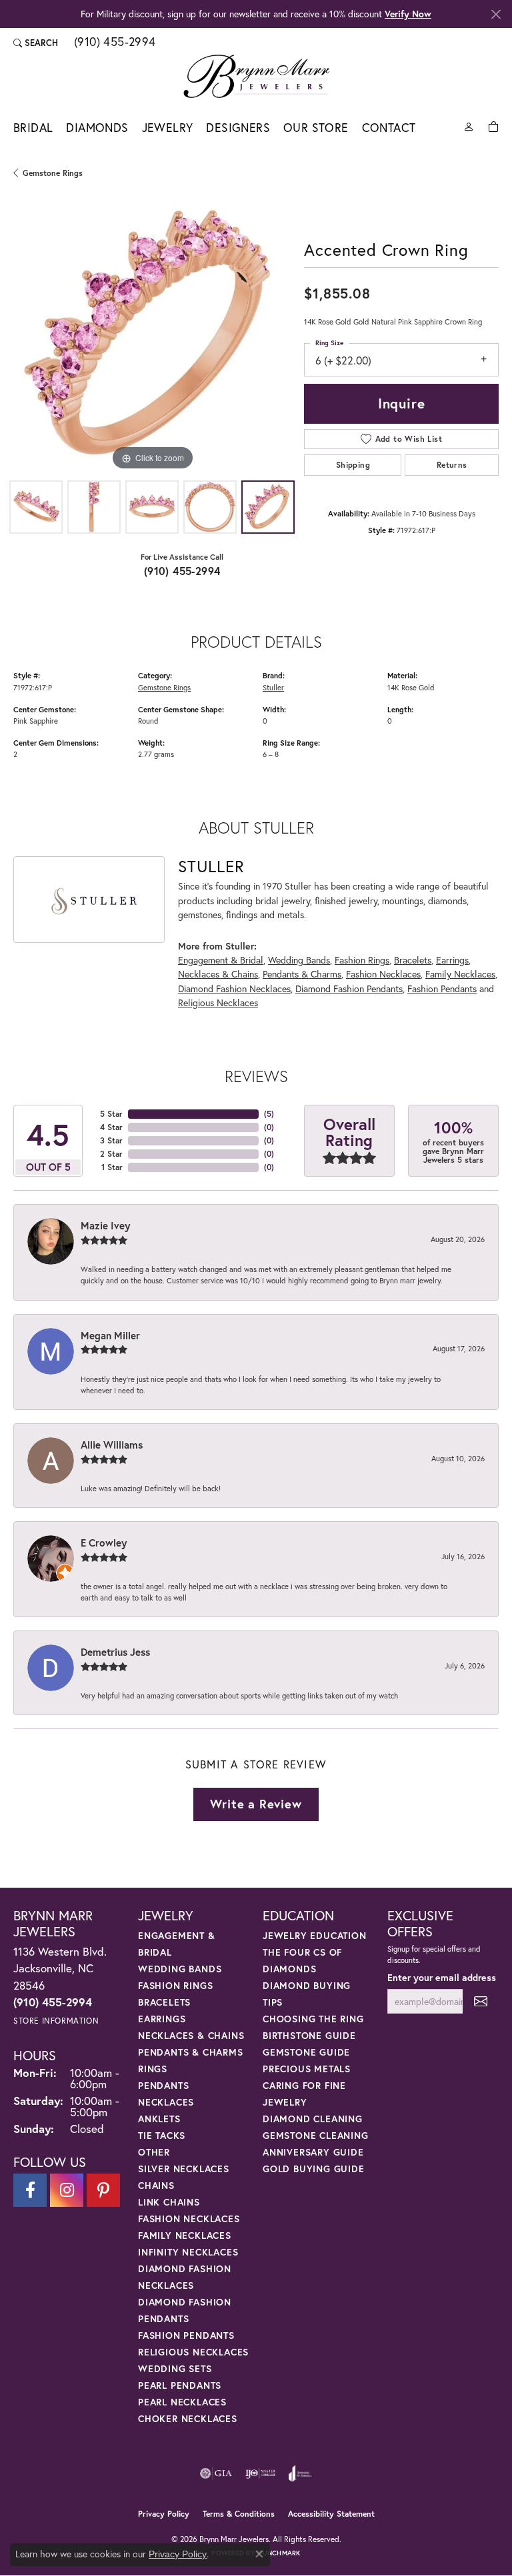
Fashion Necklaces (383, 974)
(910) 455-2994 (182, 571)
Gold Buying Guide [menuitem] (314, 2169)
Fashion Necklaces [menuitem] (189, 2219)
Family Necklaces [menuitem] (185, 2235)
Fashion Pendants (442, 988)
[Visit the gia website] (216, 2473)
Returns (452, 465)
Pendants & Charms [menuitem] (191, 2052)
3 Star (111, 1140)
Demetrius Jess (115, 1652)
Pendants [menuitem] (163, 2085)
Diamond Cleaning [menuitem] (313, 2119)
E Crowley (104, 1543)
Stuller (273, 687)
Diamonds (97, 128)
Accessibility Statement (331, 2514)
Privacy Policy (164, 2514)
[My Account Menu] (469, 126)
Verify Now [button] (408, 14)
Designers (238, 128)
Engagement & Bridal (221, 960)
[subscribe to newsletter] (481, 2001)
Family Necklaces (460, 974)
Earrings (452, 960)
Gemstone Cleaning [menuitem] (316, 2135)
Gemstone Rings (53, 173)
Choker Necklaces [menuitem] (188, 2418)
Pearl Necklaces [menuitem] (182, 2402)
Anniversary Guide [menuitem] (313, 2152)
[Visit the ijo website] (260, 2473)
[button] (36, 43)
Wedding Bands (299, 960)
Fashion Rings (362, 960)
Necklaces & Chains (218, 974)
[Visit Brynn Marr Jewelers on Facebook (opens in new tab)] (30, 2190)
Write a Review (256, 1804)
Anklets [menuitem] (159, 2119)
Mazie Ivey (105, 1225)
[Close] (496, 14)
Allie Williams (112, 1445)
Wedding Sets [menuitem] (175, 2368)
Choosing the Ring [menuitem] (313, 2019)
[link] (114, 43)
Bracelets (413, 960)
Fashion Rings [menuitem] (175, 1985)
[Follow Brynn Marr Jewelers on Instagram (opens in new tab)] (67, 2190)
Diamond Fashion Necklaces (234, 988)
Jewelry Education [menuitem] (315, 1935)
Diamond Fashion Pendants (349, 988)
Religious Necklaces (218, 1002)
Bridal (33, 128)
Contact (389, 128)
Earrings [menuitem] (162, 2019)
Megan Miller (110, 1335)
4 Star (111, 1127)
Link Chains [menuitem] (169, 2202)
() (269, 1114)
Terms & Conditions (239, 2514)
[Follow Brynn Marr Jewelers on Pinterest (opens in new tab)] (103, 2190)
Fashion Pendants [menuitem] (186, 2335)
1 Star (112, 1167)
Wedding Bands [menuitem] (180, 1969)
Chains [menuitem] (156, 2185)
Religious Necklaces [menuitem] (193, 2352)
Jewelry (168, 128)
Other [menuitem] (154, 2152)
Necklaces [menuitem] (166, 2102)
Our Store (316, 128)
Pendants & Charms (302, 974)
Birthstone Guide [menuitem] (309, 2035)
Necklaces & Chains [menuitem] (191, 2035)
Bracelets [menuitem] (164, 2002)
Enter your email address (442, 1977)
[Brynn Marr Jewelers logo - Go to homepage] (256, 76)
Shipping (353, 465)
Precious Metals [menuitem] (307, 2069)
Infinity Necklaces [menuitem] (188, 2252)
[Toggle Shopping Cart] (493, 126)
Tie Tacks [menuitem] (162, 2135)
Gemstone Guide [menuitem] (306, 2052)
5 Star (111, 1114)
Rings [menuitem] (153, 2069)
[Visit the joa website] (300, 2473)
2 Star (111, 1154)
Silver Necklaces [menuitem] (184, 2169)
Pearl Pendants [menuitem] (180, 2385)
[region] (152, 335)
